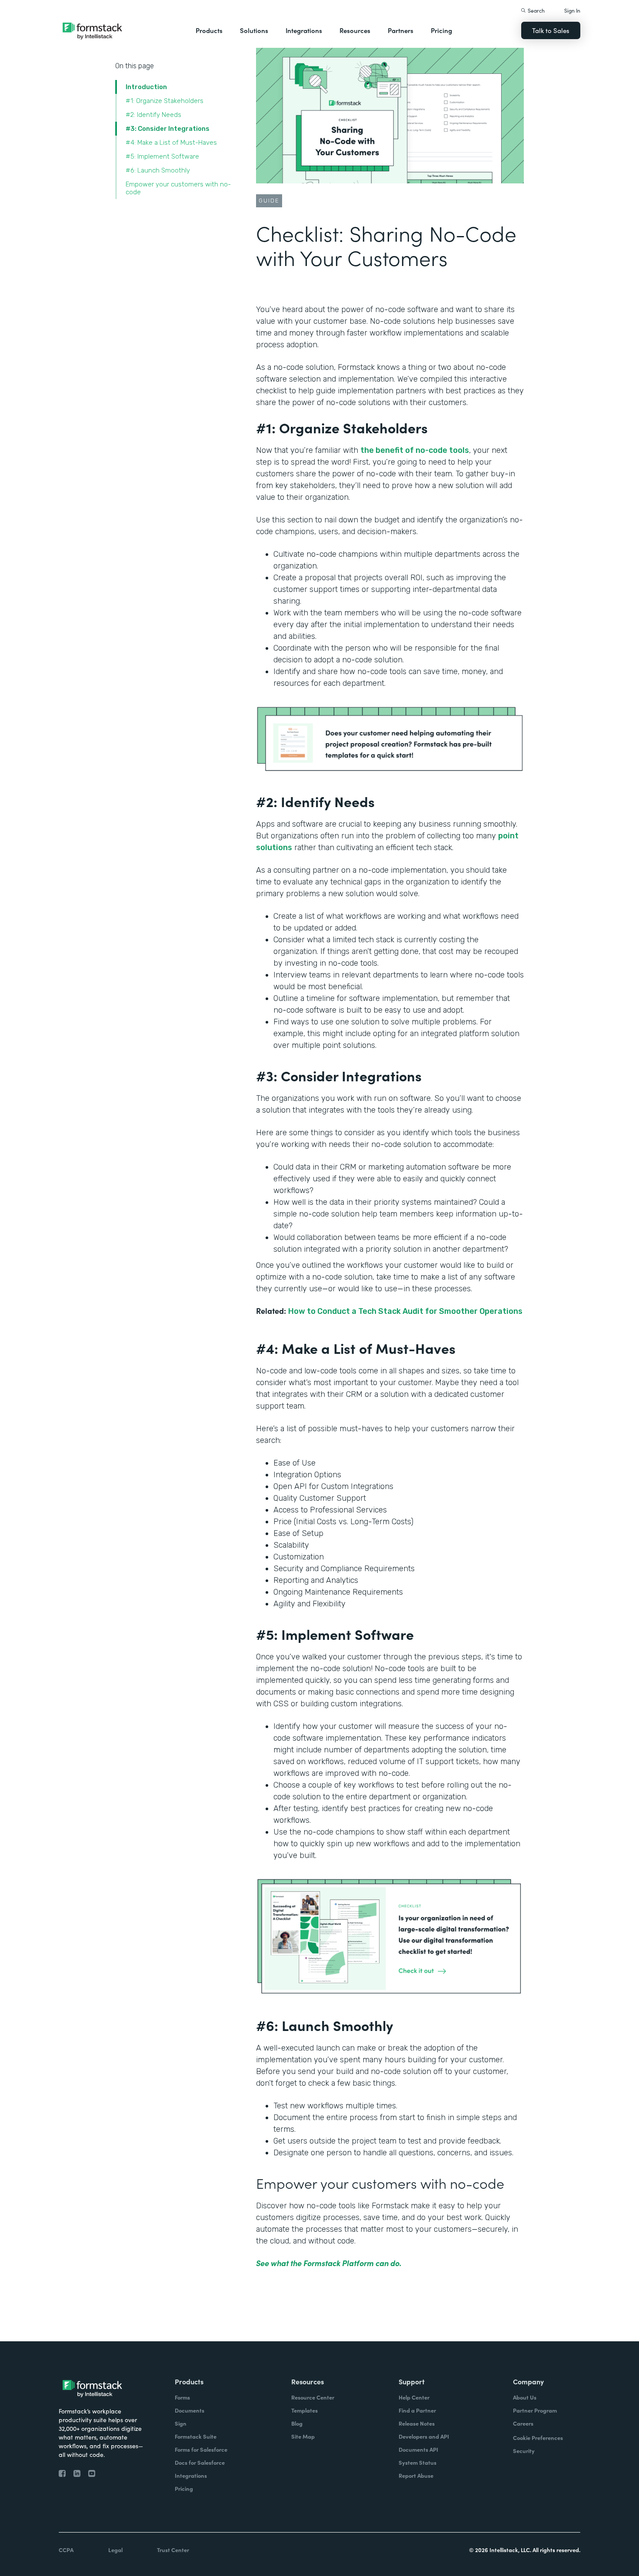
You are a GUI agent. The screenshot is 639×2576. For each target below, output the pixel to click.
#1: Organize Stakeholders (165, 101)
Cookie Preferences (538, 2438)
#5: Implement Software (163, 156)
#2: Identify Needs (154, 115)
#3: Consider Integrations (168, 129)
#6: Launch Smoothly (159, 170)
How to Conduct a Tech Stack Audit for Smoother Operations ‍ (405, 1311)
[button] (209, 30)
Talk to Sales (551, 30)
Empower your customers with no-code (178, 188)
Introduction (146, 87)
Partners (401, 30)
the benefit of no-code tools (415, 450)
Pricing (441, 30)
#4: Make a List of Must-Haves (172, 143)
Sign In (572, 10)
